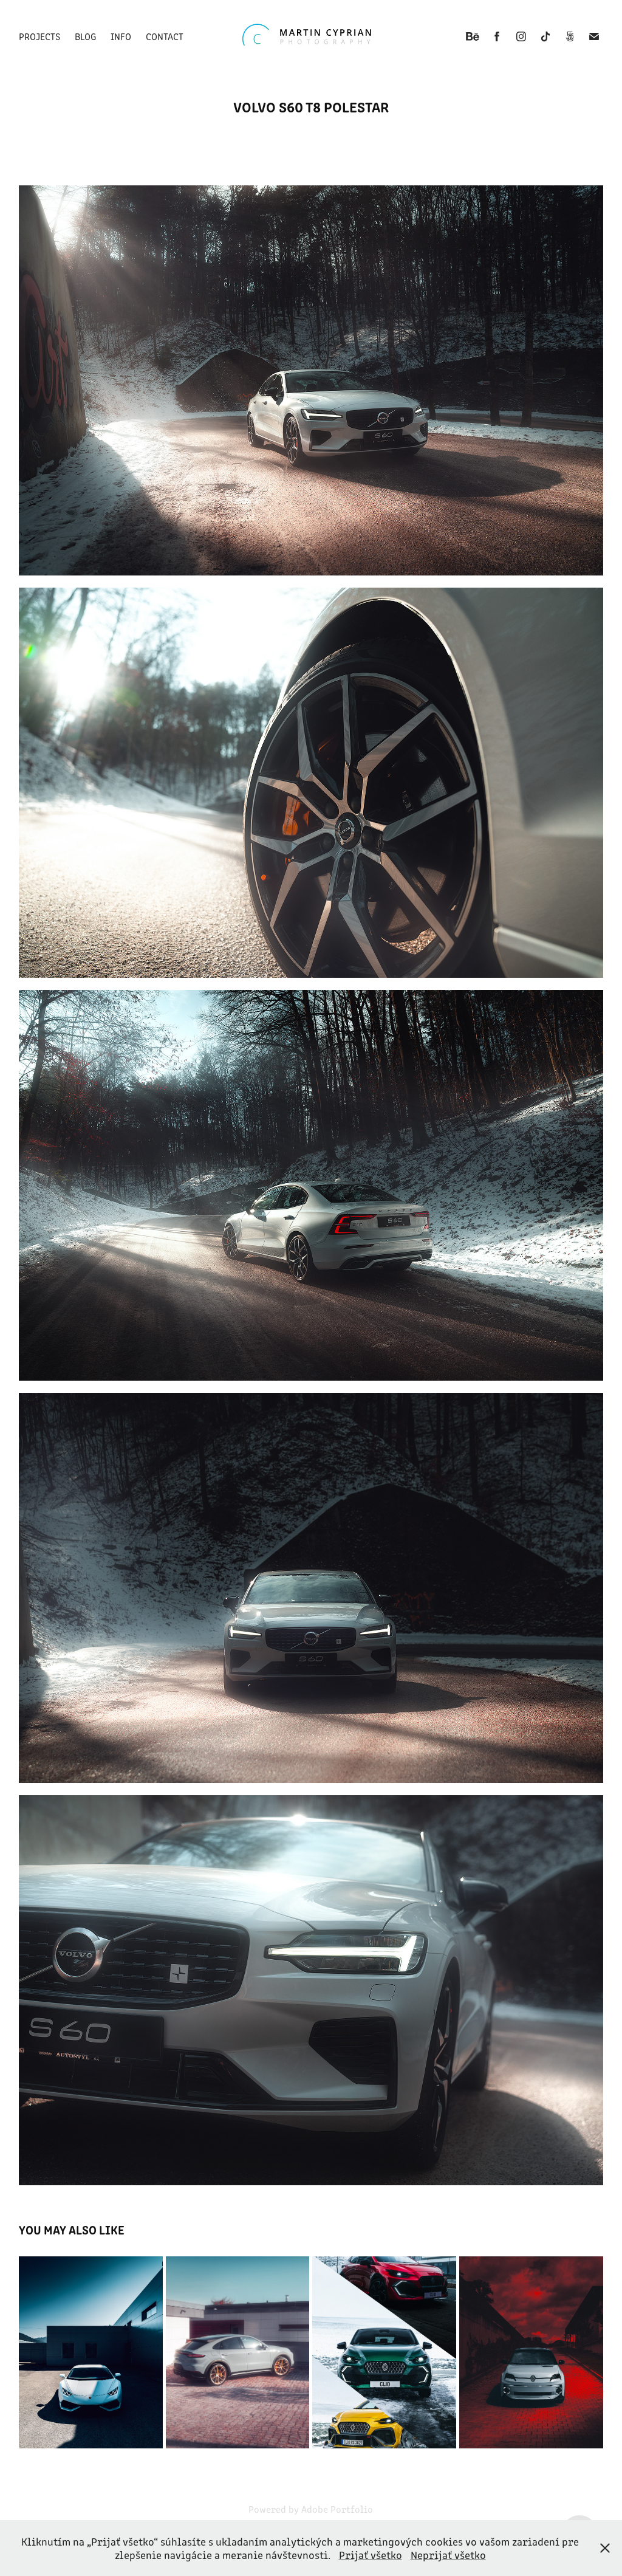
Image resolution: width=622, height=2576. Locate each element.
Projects (39, 36)
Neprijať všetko (448, 2555)
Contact (165, 36)
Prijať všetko (371, 2555)
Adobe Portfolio (337, 2509)
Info (121, 36)
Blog (85, 36)
